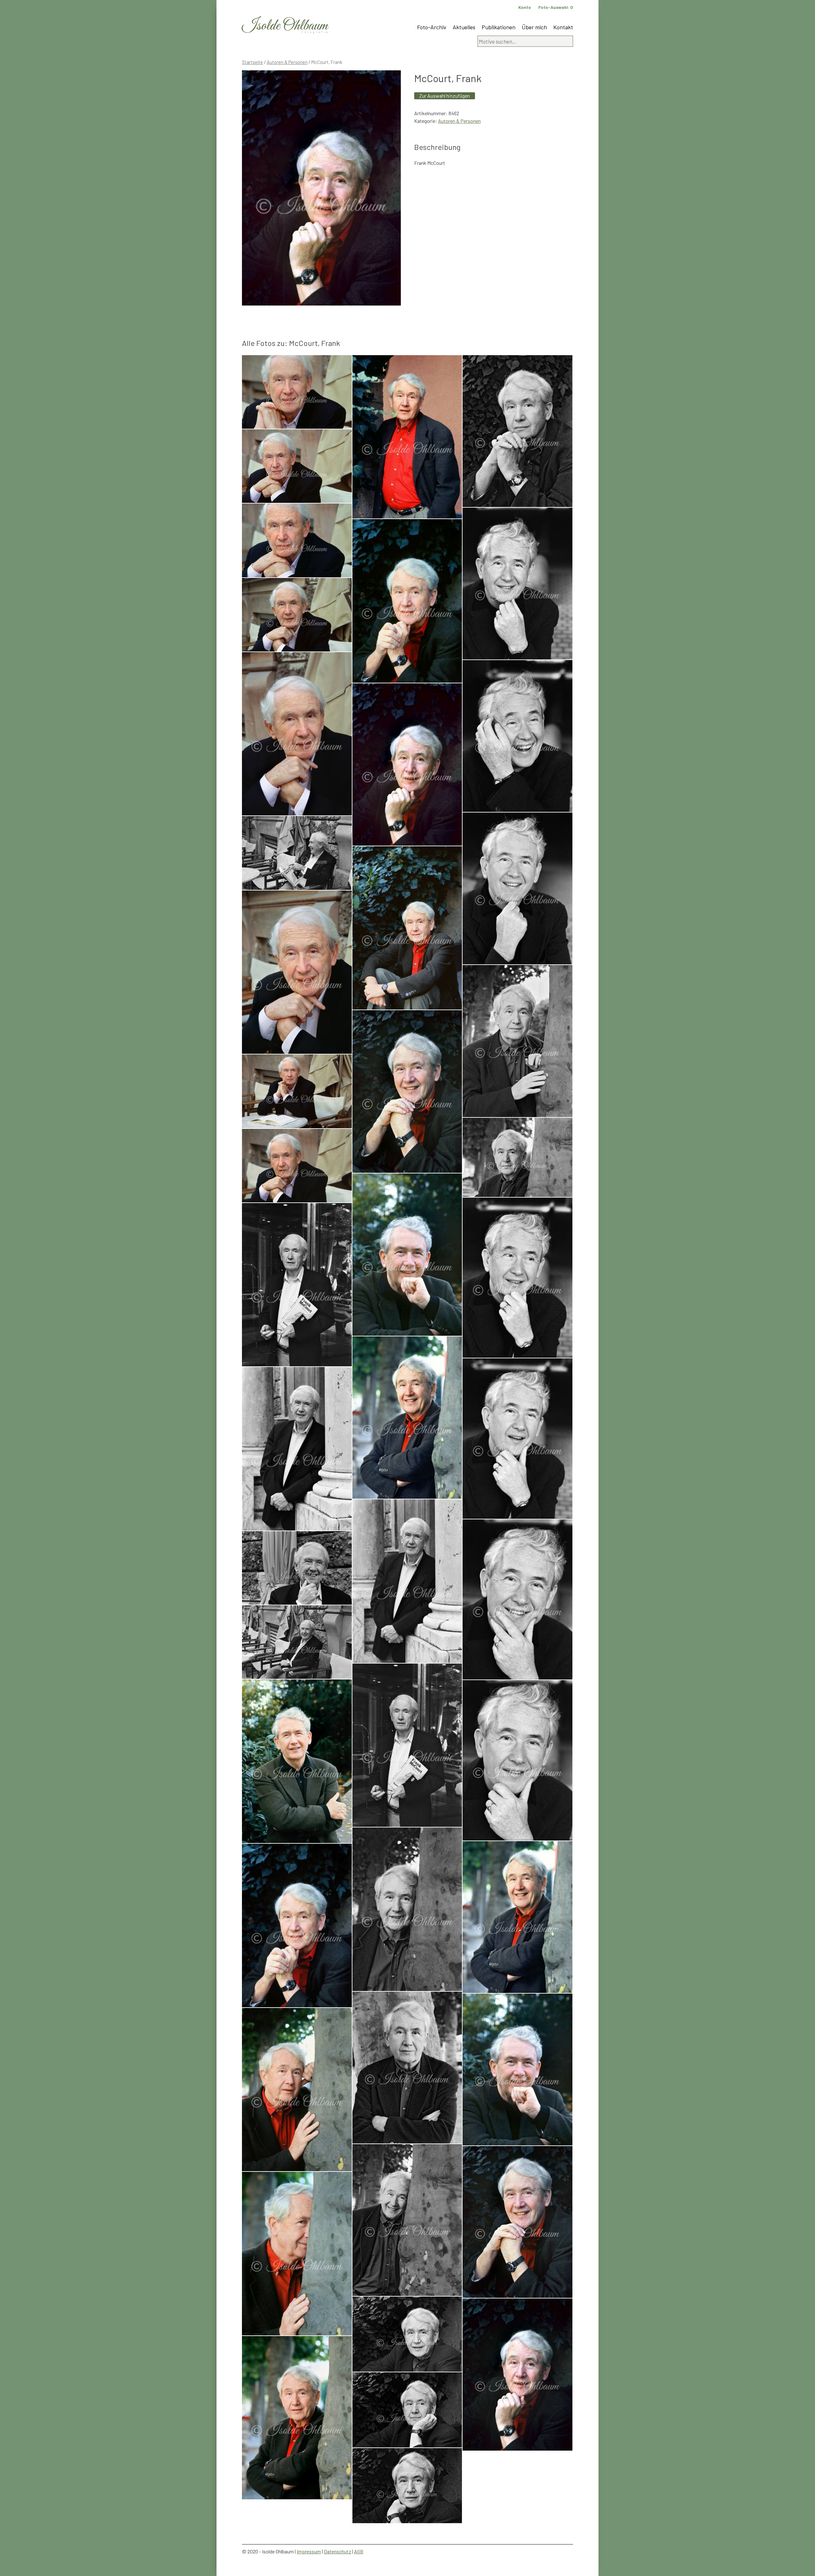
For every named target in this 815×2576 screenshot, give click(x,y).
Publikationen (499, 27)
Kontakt (563, 27)
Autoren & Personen (287, 62)
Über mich (534, 27)
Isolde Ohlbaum (285, 26)
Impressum (309, 2551)
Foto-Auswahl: (556, 7)
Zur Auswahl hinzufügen (445, 96)
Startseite (252, 62)
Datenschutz (337, 2551)
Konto (525, 7)
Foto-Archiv (432, 27)
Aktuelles (464, 27)
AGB (359, 2551)
